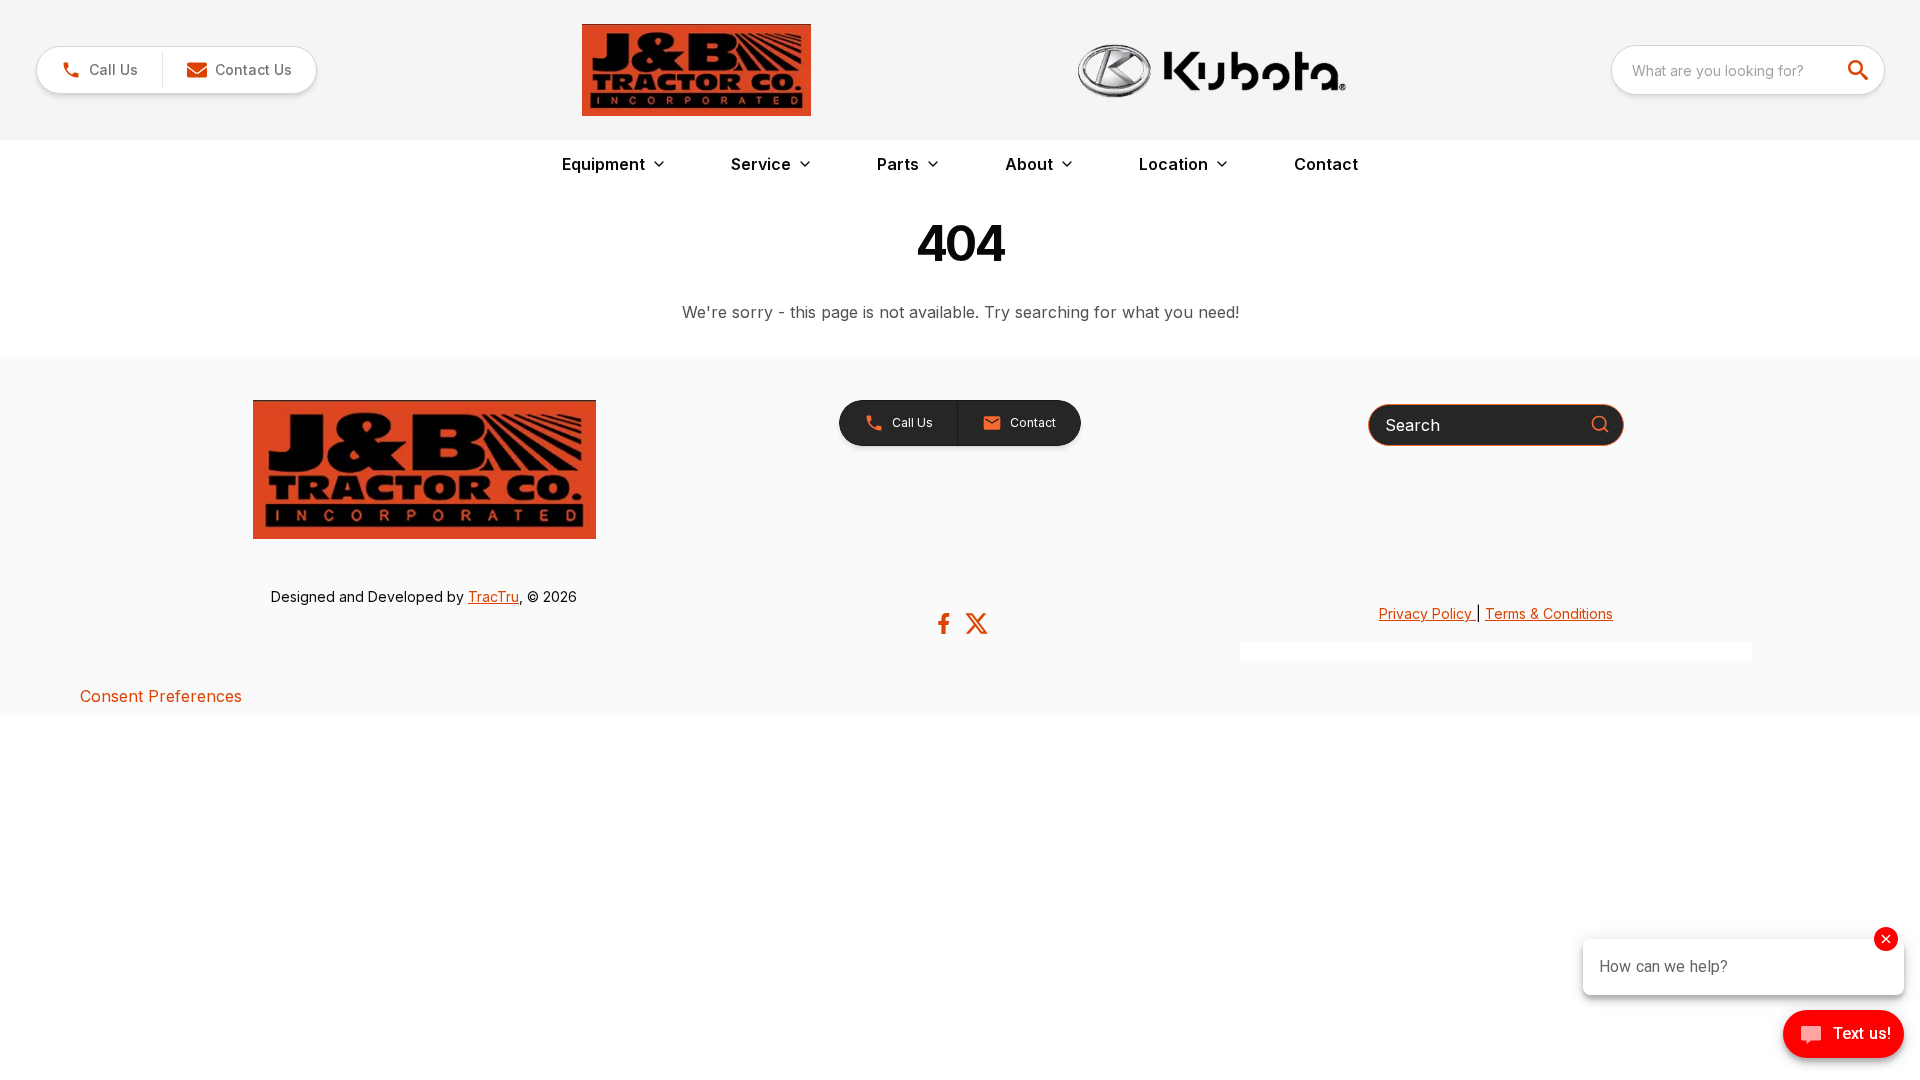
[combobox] (1748, 70)
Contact (1326, 164)
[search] (1860, 70)
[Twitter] (976, 623)
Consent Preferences (161, 696)
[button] (99, 70)
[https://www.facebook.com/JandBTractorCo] (943, 623)
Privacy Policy (1427, 613)
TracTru (493, 596)
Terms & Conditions (1549, 613)
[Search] (1600, 424)
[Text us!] (1843, 1036)
